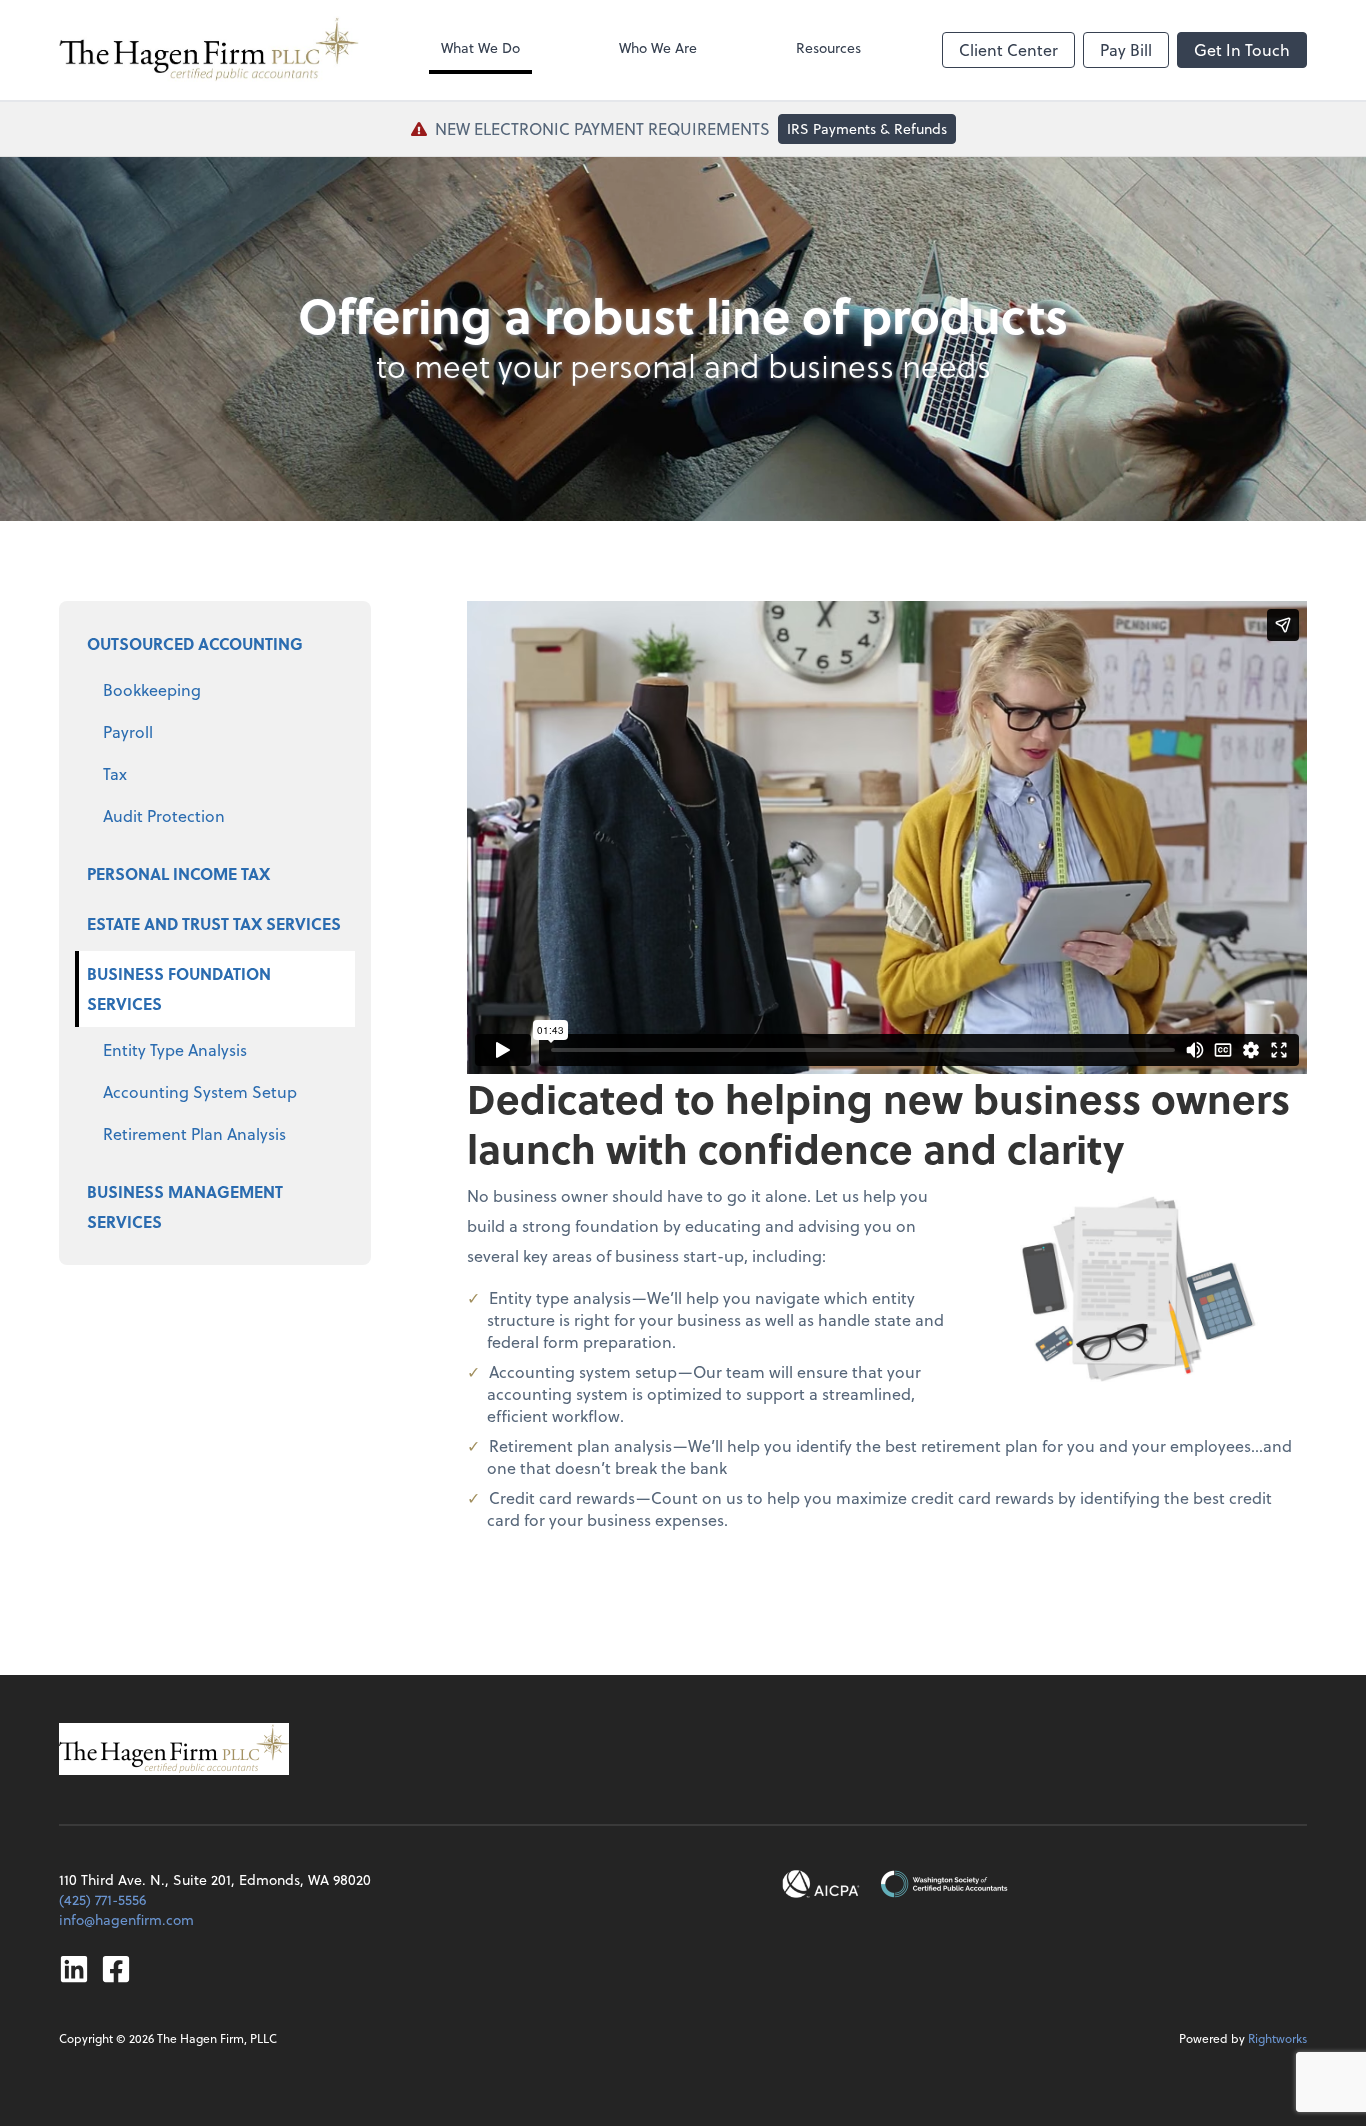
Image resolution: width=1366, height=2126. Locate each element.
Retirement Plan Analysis (194, 1133)
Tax (115, 773)
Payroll (128, 731)
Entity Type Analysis (175, 1049)
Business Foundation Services (179, 988)
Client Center (1008, 49)
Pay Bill (1126, 49)
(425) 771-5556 (102, 1899)
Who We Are (658, 47)
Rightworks (1277, 2038)
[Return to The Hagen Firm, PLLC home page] (209, 50)
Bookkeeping (152, 689)
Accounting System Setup (200, 1091)
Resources (828, 47)
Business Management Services (185, 1206)
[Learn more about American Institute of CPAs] (821, 1884)
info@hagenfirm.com (126, 1919)
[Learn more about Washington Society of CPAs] (944, 1884)
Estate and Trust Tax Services (214, 923)
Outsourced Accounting (195, 643)
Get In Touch (1242, 49)
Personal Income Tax (178, 873)
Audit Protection (164, 815)
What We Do (480, 47)
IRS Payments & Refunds (867, 128)
